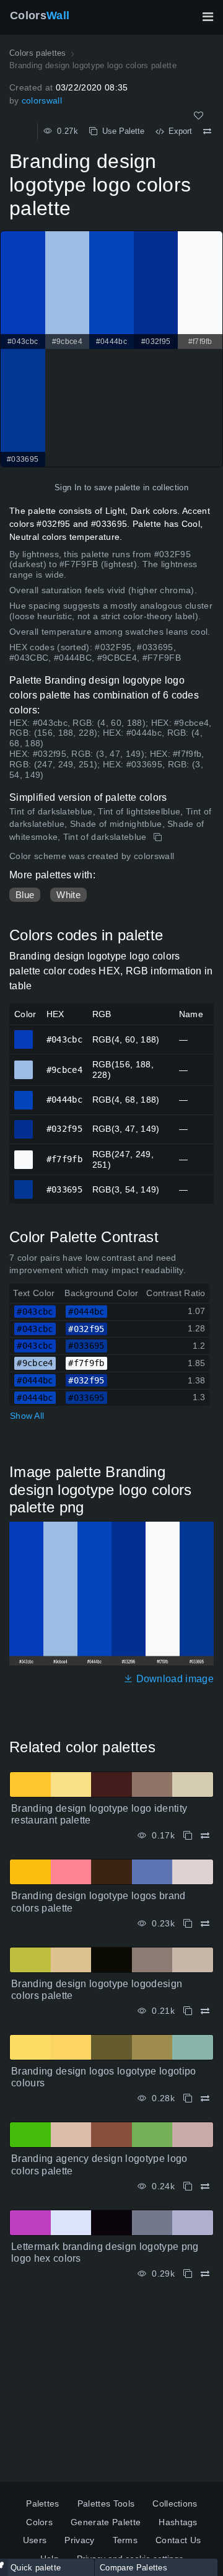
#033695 (24, 1184)
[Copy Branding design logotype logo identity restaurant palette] (188, 1836)
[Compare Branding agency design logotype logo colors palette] (205, 2186)
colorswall (42, 100)
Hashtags (178, 2522)
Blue (25, 895)
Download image (173, 1679)
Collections (175, 2503)
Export (178, 131)
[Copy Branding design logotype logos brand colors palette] (188, 1924)
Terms (125, 2540)
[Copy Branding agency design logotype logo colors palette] (188, 2186)
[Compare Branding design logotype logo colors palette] (207, 131)
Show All (27, 1416)
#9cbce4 (24, 1064)
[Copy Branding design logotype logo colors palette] (159, 837)
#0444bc (24, 1095)
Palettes (43, 2503)
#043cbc (24, 1034)
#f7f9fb (24, 1154)
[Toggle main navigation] (208, 17)
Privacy (79, 2540)
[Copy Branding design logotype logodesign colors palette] (188, 2011)
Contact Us (178, 2540)
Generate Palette (106, 2522)
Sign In (68, 487)
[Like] (199, 116)
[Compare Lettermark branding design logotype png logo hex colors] (205, 2274)
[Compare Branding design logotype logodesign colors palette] (205, 2011)
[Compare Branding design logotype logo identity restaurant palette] (205, 1836)
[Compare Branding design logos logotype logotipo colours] (205, 2098)
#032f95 (24, 1124)
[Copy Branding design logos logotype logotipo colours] (188, 2098)
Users (35, 2540)
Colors (40, 15)
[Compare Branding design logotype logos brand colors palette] (205, 1924)
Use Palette (121, 131)
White (68, 895)
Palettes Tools (106, 2503)
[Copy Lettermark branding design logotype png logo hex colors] (188, 2274)
